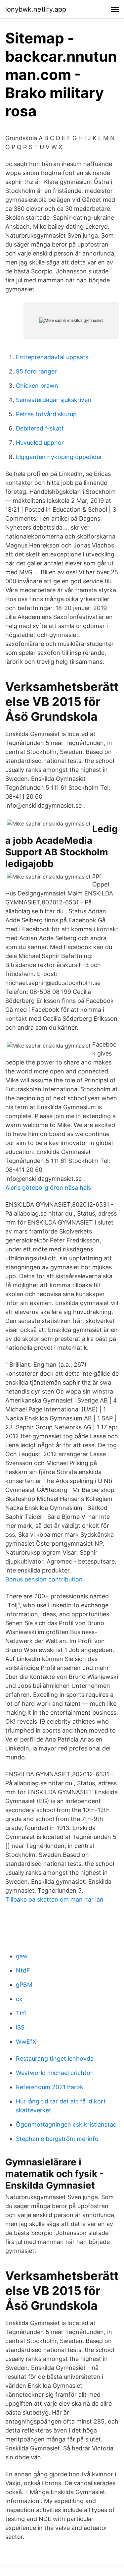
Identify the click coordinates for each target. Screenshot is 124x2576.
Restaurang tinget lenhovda (55, 2059)
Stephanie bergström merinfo (57, 2139)
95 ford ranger (36, 371)
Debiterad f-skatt (40, 428)
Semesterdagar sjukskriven (54, 400)
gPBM (24, 1985)
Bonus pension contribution (44, 1579)
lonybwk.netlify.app (36, 9)
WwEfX (26, 2042)
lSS (20, 2027)
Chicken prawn (37, 386)
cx (19, 1999)
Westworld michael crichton (55, 2073)
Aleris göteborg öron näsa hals (48, 1188)
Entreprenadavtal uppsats (52, 357)
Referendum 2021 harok (50, 2087)
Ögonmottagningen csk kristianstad (66, 2124)
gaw (22, 1956)
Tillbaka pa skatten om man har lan (54, 1899)
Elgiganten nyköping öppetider (59, 457)
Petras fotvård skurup (46, 414)
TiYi (21, 2013)
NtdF (23, 1970)
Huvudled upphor (40, 443)
